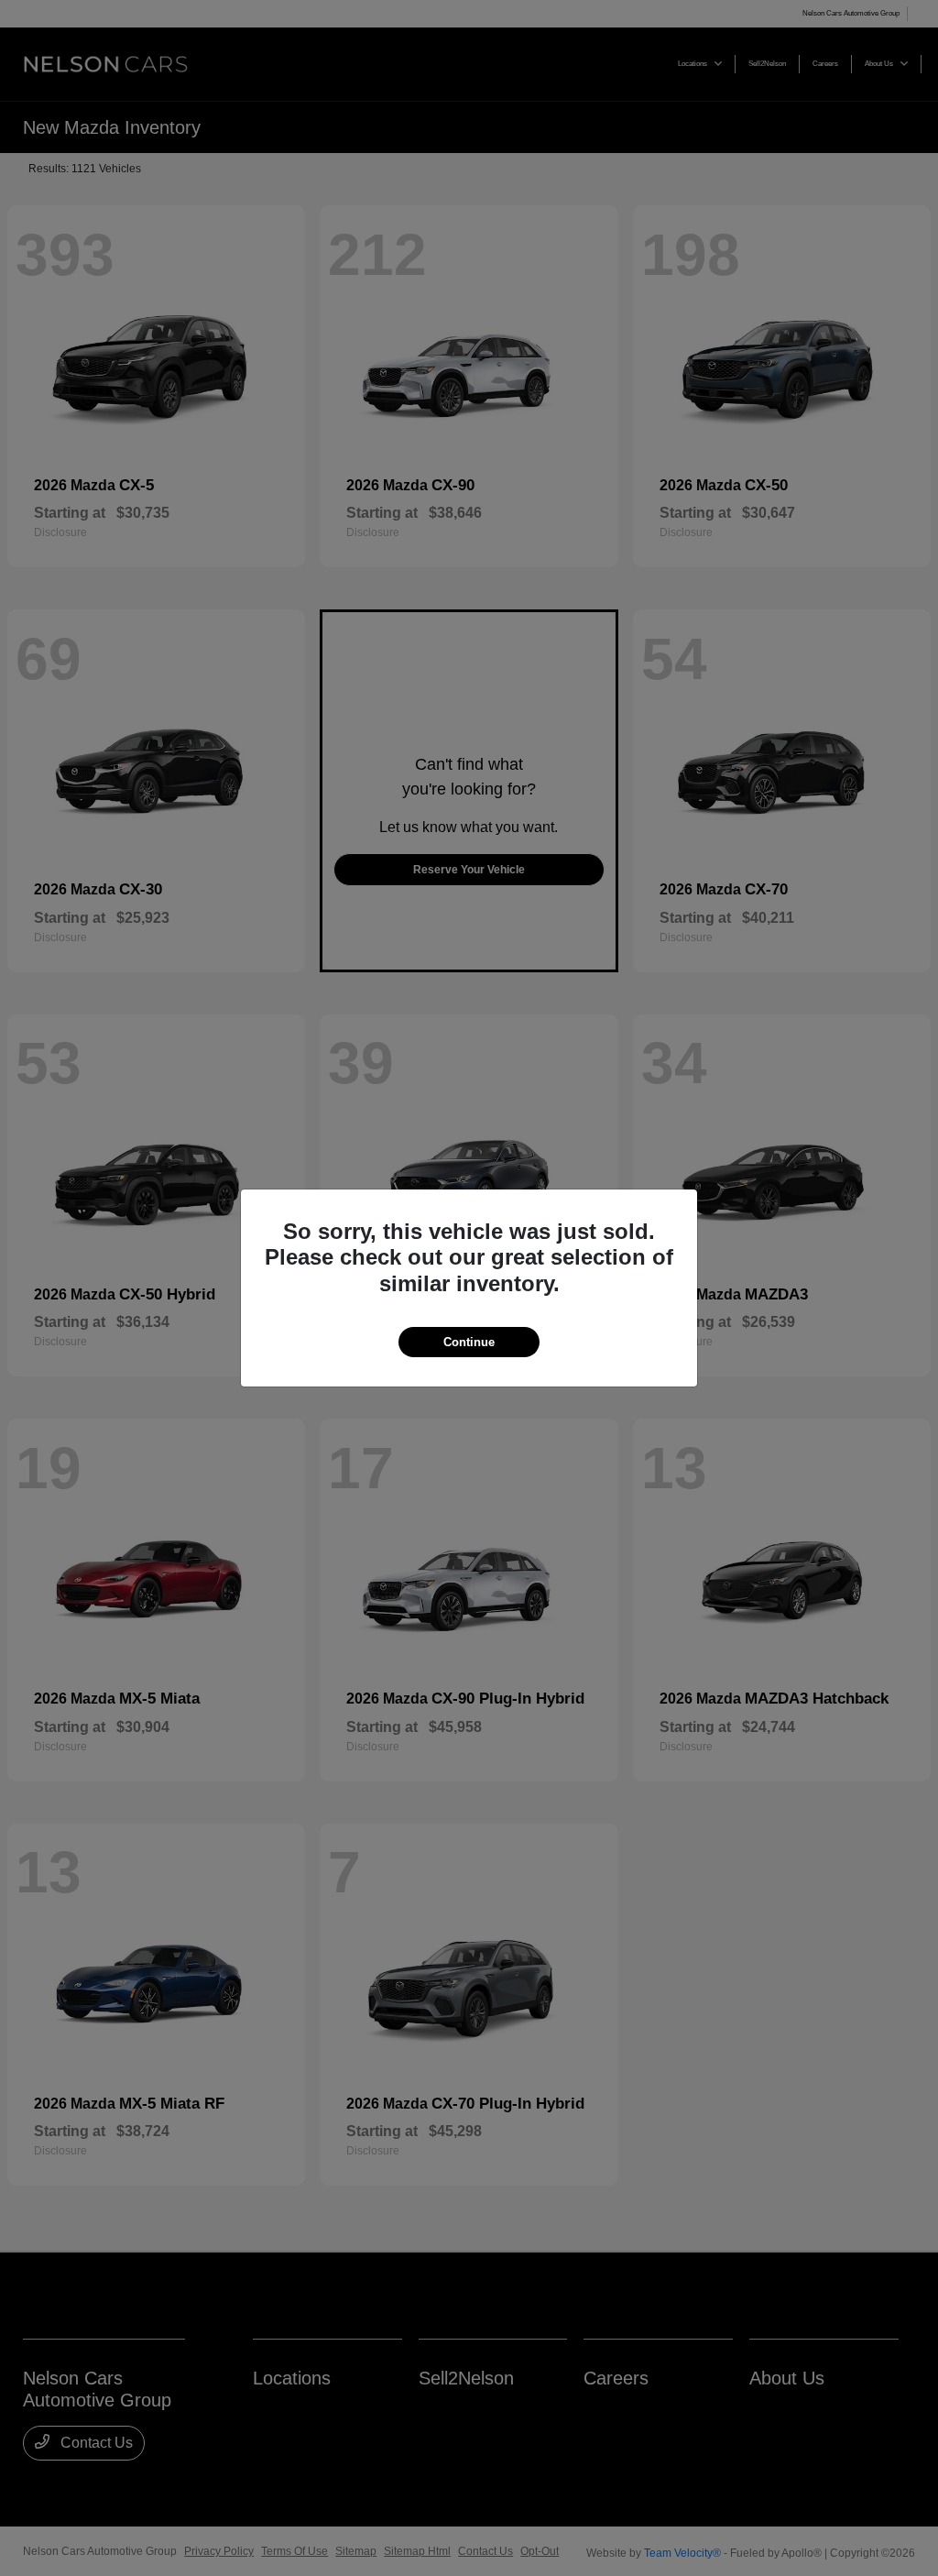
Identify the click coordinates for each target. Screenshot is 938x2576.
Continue (469, 1342)
